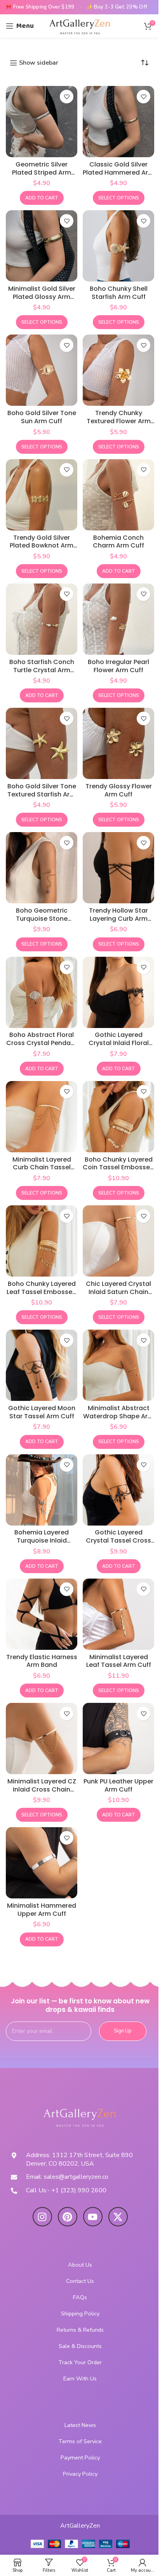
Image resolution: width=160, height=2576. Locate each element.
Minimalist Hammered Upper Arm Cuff (42, 1910)
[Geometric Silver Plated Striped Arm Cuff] (42, 122)
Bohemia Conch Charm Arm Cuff (118, 542)
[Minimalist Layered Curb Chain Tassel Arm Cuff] (42, 1117)
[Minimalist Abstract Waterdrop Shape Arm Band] (118, 1365)
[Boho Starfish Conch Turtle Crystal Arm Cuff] (42, 619)
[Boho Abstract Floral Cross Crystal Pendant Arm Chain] (42, 992)
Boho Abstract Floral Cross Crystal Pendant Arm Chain (42, 1043)
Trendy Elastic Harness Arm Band (42, 1661)
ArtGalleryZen (80, 2526)
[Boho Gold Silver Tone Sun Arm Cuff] (42, 370)
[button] (42, 198)
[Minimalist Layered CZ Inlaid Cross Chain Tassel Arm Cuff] (42, 1738)
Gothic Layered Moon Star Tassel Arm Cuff (42, 1412)
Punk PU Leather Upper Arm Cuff (118, 1785)
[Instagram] (42, 2217)
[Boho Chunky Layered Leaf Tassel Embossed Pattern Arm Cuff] (42, 1241)
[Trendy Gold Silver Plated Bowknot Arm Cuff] (42, 495)
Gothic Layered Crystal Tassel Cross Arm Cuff (118, 1540)
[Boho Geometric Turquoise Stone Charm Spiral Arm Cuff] (42, 868)
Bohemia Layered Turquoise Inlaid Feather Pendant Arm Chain (42, 1544)
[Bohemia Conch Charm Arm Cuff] (118, 495)
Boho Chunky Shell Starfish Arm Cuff (119, 293)
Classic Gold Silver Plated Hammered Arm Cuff (118, 172)
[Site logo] (80, 26)
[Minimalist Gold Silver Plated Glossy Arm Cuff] (42, 246)
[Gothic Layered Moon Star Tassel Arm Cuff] (42, 1365)
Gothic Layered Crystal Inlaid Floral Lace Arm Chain (119, 1043)
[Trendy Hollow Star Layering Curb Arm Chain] (118, 868)
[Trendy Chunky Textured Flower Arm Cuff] (118, 370)
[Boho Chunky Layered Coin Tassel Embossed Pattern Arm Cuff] (118, 1117)
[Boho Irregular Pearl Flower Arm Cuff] (118, 619)
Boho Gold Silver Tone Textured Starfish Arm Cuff (42, 794)
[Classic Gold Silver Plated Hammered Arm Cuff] (118, 122)
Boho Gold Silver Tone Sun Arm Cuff (42, 417)
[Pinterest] (68, 2217)
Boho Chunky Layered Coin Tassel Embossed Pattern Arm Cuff (118, 1168)
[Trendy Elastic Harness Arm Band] (42, 1614)
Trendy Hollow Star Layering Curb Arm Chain (118, 919)
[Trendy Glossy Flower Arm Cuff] (118, 743)
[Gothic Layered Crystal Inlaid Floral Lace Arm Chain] (118, 992)
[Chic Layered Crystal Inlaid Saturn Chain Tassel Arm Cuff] (118, 1241)
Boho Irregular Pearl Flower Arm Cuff (118, 666)
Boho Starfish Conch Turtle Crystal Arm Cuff (42, 670)
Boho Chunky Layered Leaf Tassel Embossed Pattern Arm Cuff (42, 1292)
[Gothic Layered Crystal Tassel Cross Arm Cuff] (118, 1490)
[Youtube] (93, 2217)
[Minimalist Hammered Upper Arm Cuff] (42, 1863)
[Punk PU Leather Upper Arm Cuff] (118, 1738)
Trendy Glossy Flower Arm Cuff (119, 790)
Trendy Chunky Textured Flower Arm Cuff (119, 421)
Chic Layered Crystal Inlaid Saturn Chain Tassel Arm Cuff (118, 1292)
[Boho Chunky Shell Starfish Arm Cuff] (118, 246)
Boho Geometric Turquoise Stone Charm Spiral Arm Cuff (42, 919)
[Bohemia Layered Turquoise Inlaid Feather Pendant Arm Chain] (42, 1490)
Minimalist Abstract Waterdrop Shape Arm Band (118, 1416)
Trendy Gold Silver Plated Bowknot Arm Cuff (42, 546)
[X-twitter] (118, 2217)
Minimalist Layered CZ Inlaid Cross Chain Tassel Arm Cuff (42, 1789)
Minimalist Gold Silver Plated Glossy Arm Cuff (42, 297)
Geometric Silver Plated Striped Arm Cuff (42, 172)
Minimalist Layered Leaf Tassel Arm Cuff (119, 1661)
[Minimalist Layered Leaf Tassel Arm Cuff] (118, 1614)
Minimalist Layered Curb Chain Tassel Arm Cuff (42, 1168)
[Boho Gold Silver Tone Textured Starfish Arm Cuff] (42, 743)
